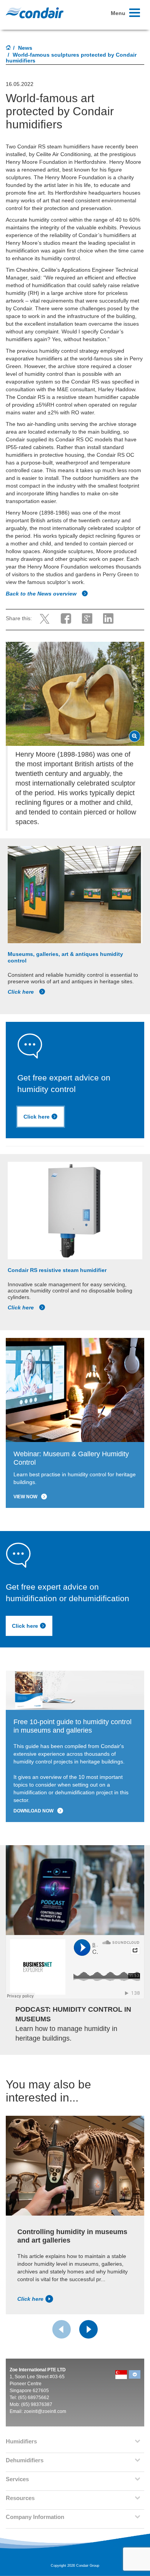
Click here (22, 992)
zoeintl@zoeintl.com (45, 2411)
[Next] (88, 2329)
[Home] (8, 48)
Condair (35, 13)
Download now (33, 1811)
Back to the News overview (42, 594)
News (25, 48)
